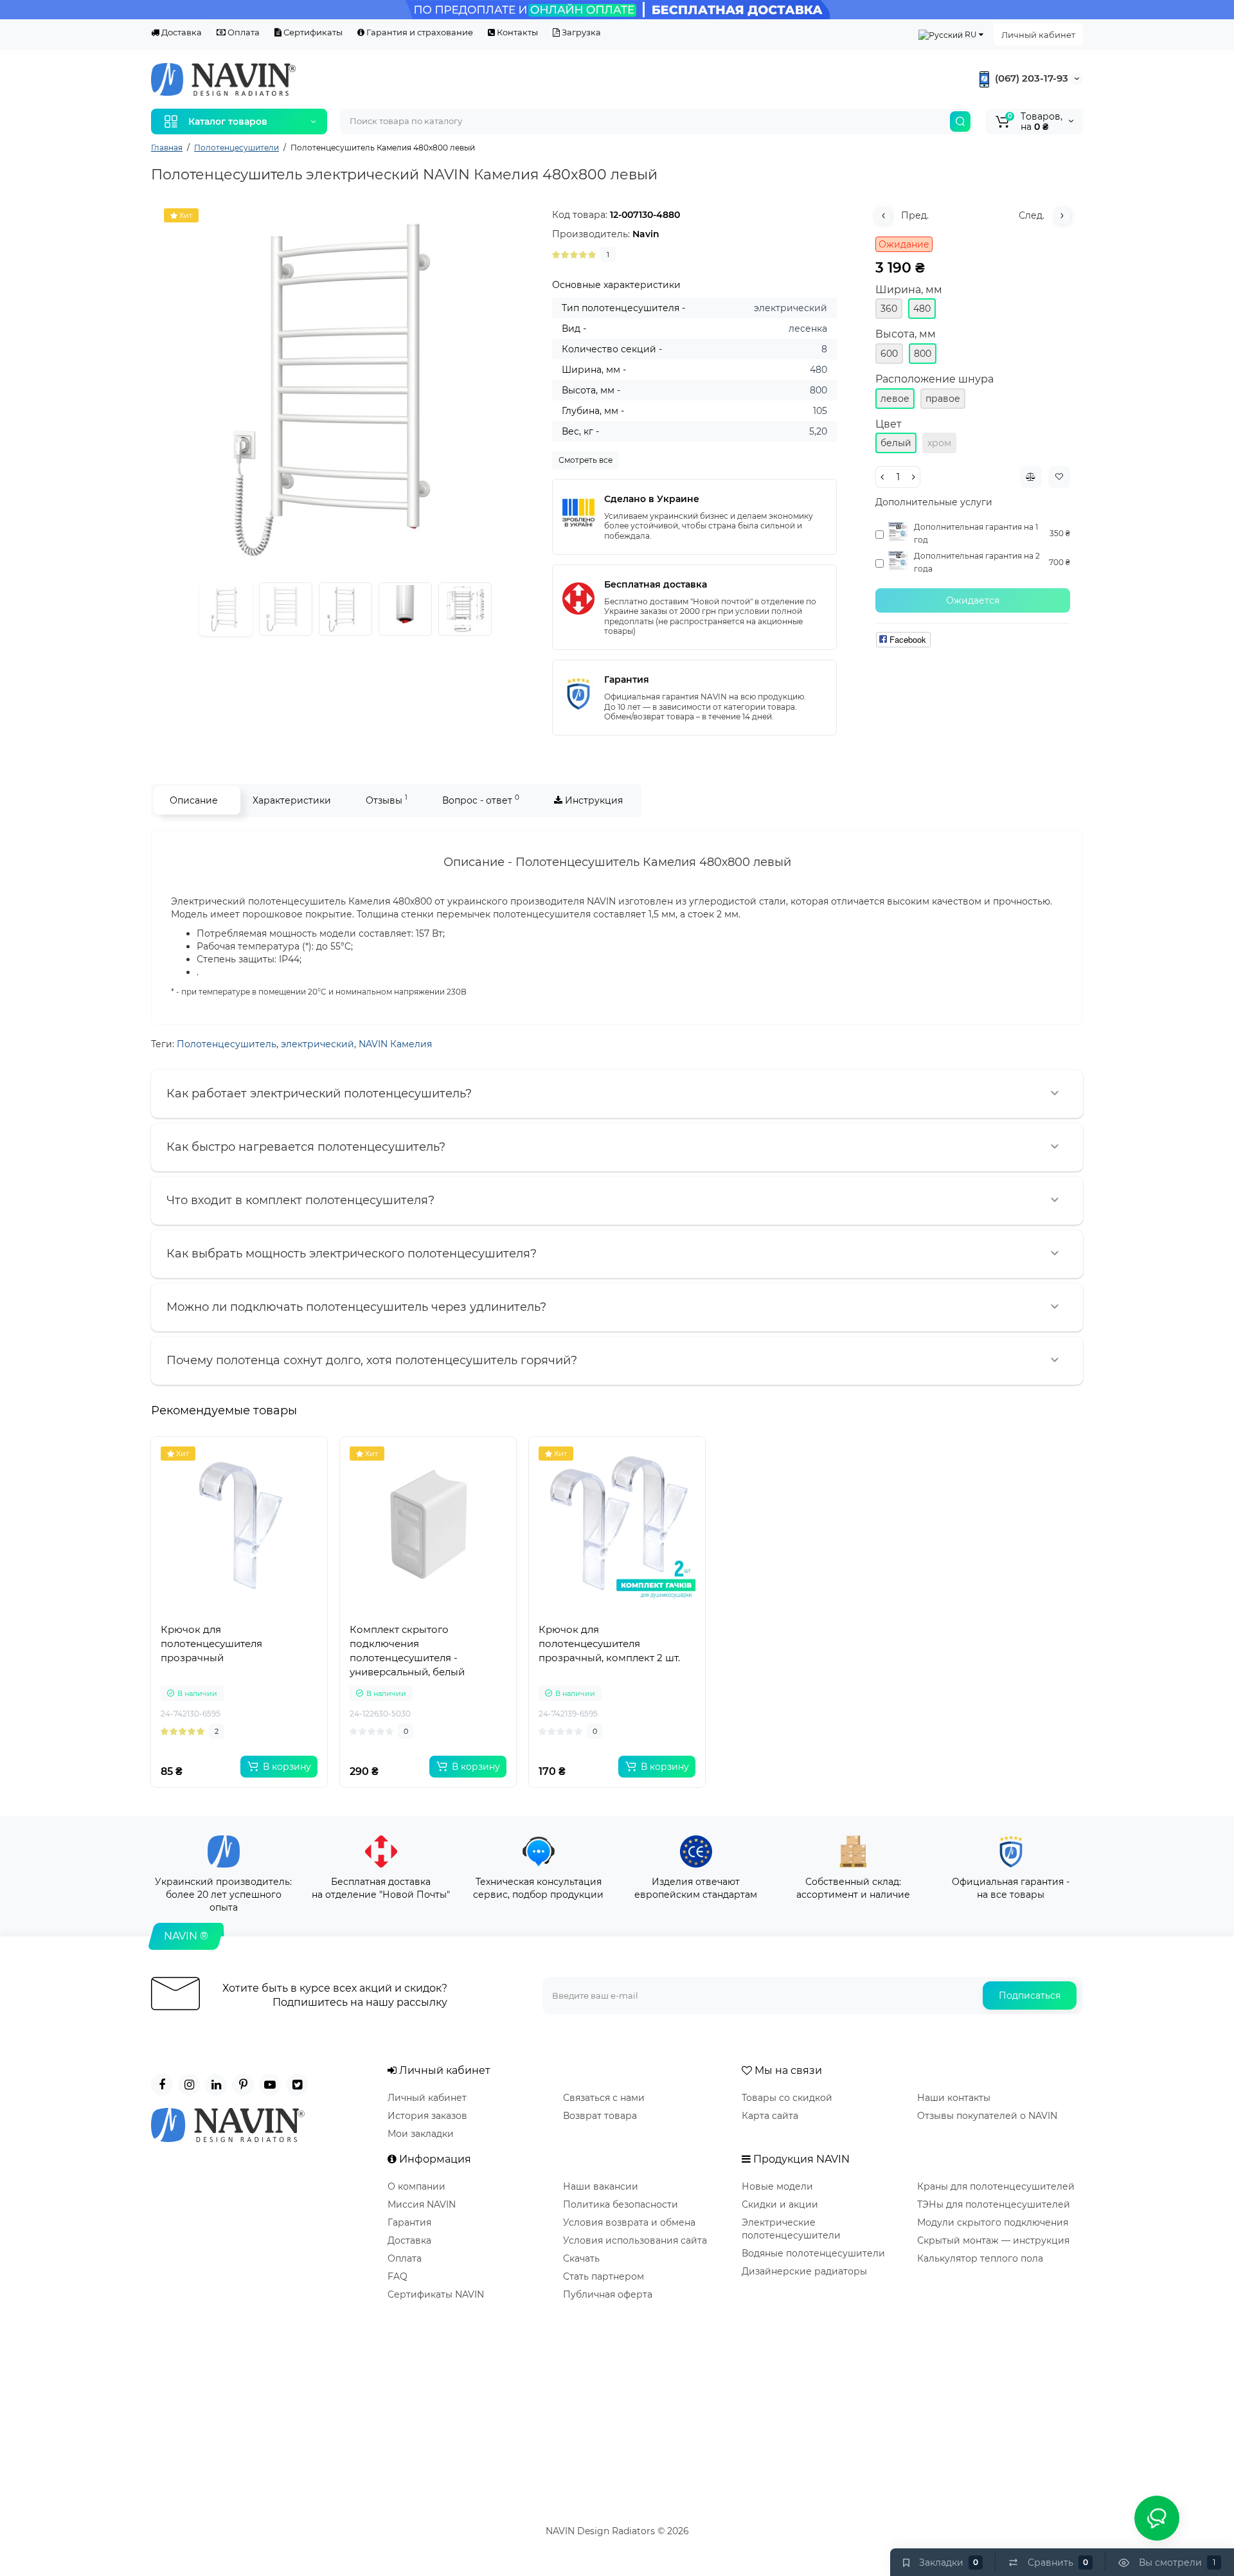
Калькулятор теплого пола (980, 2258)
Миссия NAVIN (422, 2204)
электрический (317, 1044)
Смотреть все (586, 460)
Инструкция (593, 800)
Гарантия (409, 2222)
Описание (194, 800)
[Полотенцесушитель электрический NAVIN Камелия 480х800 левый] (345, 390)
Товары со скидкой (787, 2098)
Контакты (516, 32)
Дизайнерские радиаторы (804, 2271)
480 (922, 309)
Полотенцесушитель (227, 1044)
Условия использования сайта (635, 2240)
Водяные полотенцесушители (813, 2253)
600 (889, 354)
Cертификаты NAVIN (436, 2294)
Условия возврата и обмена (629, 2222)
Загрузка (580, 32)
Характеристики (292, 800)
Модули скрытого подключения (993, 2222)
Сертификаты (312, 32)
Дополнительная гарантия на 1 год (976, 533)
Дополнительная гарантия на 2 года (977, 562)
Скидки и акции (780, 2204)
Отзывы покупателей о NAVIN (987, 2116)
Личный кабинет (1038, 35)
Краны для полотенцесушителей (996, 2186)
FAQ (398, 2276)
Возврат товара (600, 2116)
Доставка (181, 32)
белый (896, 443)
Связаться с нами (604, 2098)
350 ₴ (1060, 533)
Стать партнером (604, 2276)
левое (895, 399)
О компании (416, 2186)
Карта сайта (770, 2116)
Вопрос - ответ (481, 799)
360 (889, 309)
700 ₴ (1060, 562)
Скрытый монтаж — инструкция (993, 2240)
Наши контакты (954, 2098)
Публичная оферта (608, 2294)
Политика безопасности (621, 2204)
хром (939, 443)
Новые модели (777, 2186)
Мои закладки (421, 2134)
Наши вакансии (601, 2186)
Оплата (243, 32)
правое (943, 399)
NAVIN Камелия (395, 1044)
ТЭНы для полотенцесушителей (994, 2204)
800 (923, 354)
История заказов (427, 2116)
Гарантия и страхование (419, 32)
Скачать (581, 2258)
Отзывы (387, 799)
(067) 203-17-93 (1030, 78)
